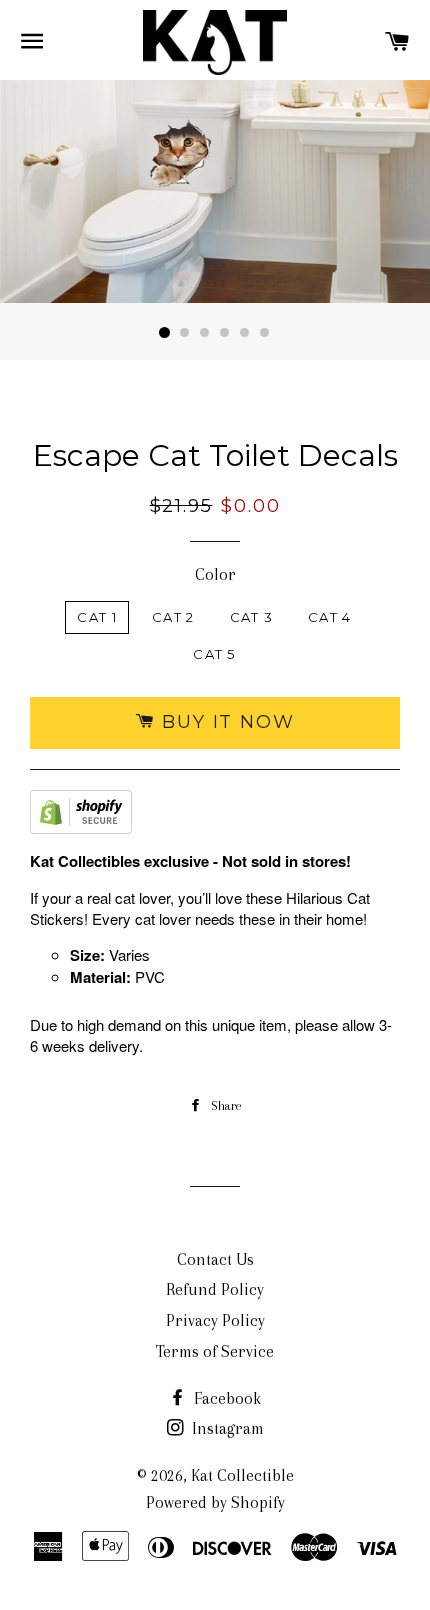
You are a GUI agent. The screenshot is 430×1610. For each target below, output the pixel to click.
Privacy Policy (215, 1320)
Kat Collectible (242, 1475)
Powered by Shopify (215, 1502)
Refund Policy (215, 1289)
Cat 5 (214, 654)
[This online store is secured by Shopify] (81, 816)
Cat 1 (97, 617)
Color (215, 574)
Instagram (226, 1428)
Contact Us (215, 1259)
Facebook (225, 1398)
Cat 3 (252, 617)
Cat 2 (173, 617)
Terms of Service (215, 1351)
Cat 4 (330, 617)
